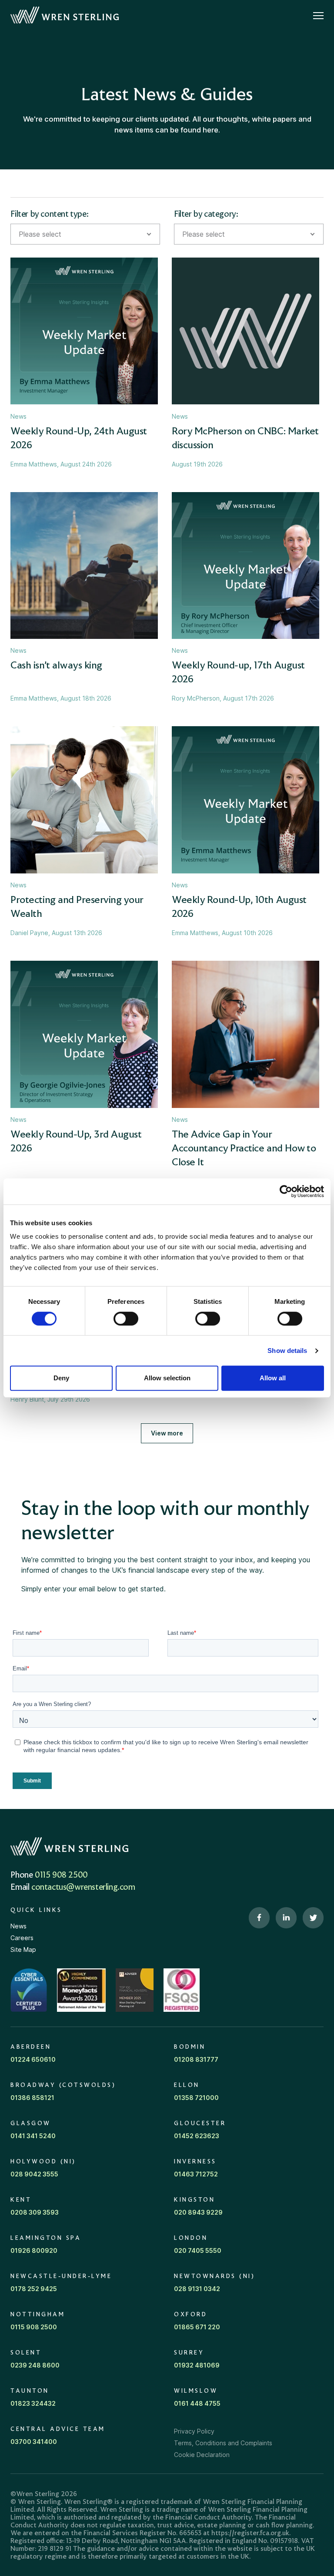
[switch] (126, 1319)
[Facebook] (259, 1918)
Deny (61, 1378)
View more (167, 1433)
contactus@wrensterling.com (83, 1888)
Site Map (23, 1949)
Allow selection (167, 1378)
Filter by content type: (49, 215)
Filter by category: (206, 215)
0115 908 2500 (61, 1875)
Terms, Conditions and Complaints (223, 2443)
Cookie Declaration (202, 2455)
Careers (22, 1938)
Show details (287, 1351)
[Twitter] (313, 1918)
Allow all (273, 1378)
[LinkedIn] (286, 1918)
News (18, 1926)
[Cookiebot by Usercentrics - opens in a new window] (286, 1191)
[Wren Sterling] (65, 15)
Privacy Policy (194, 2431)
